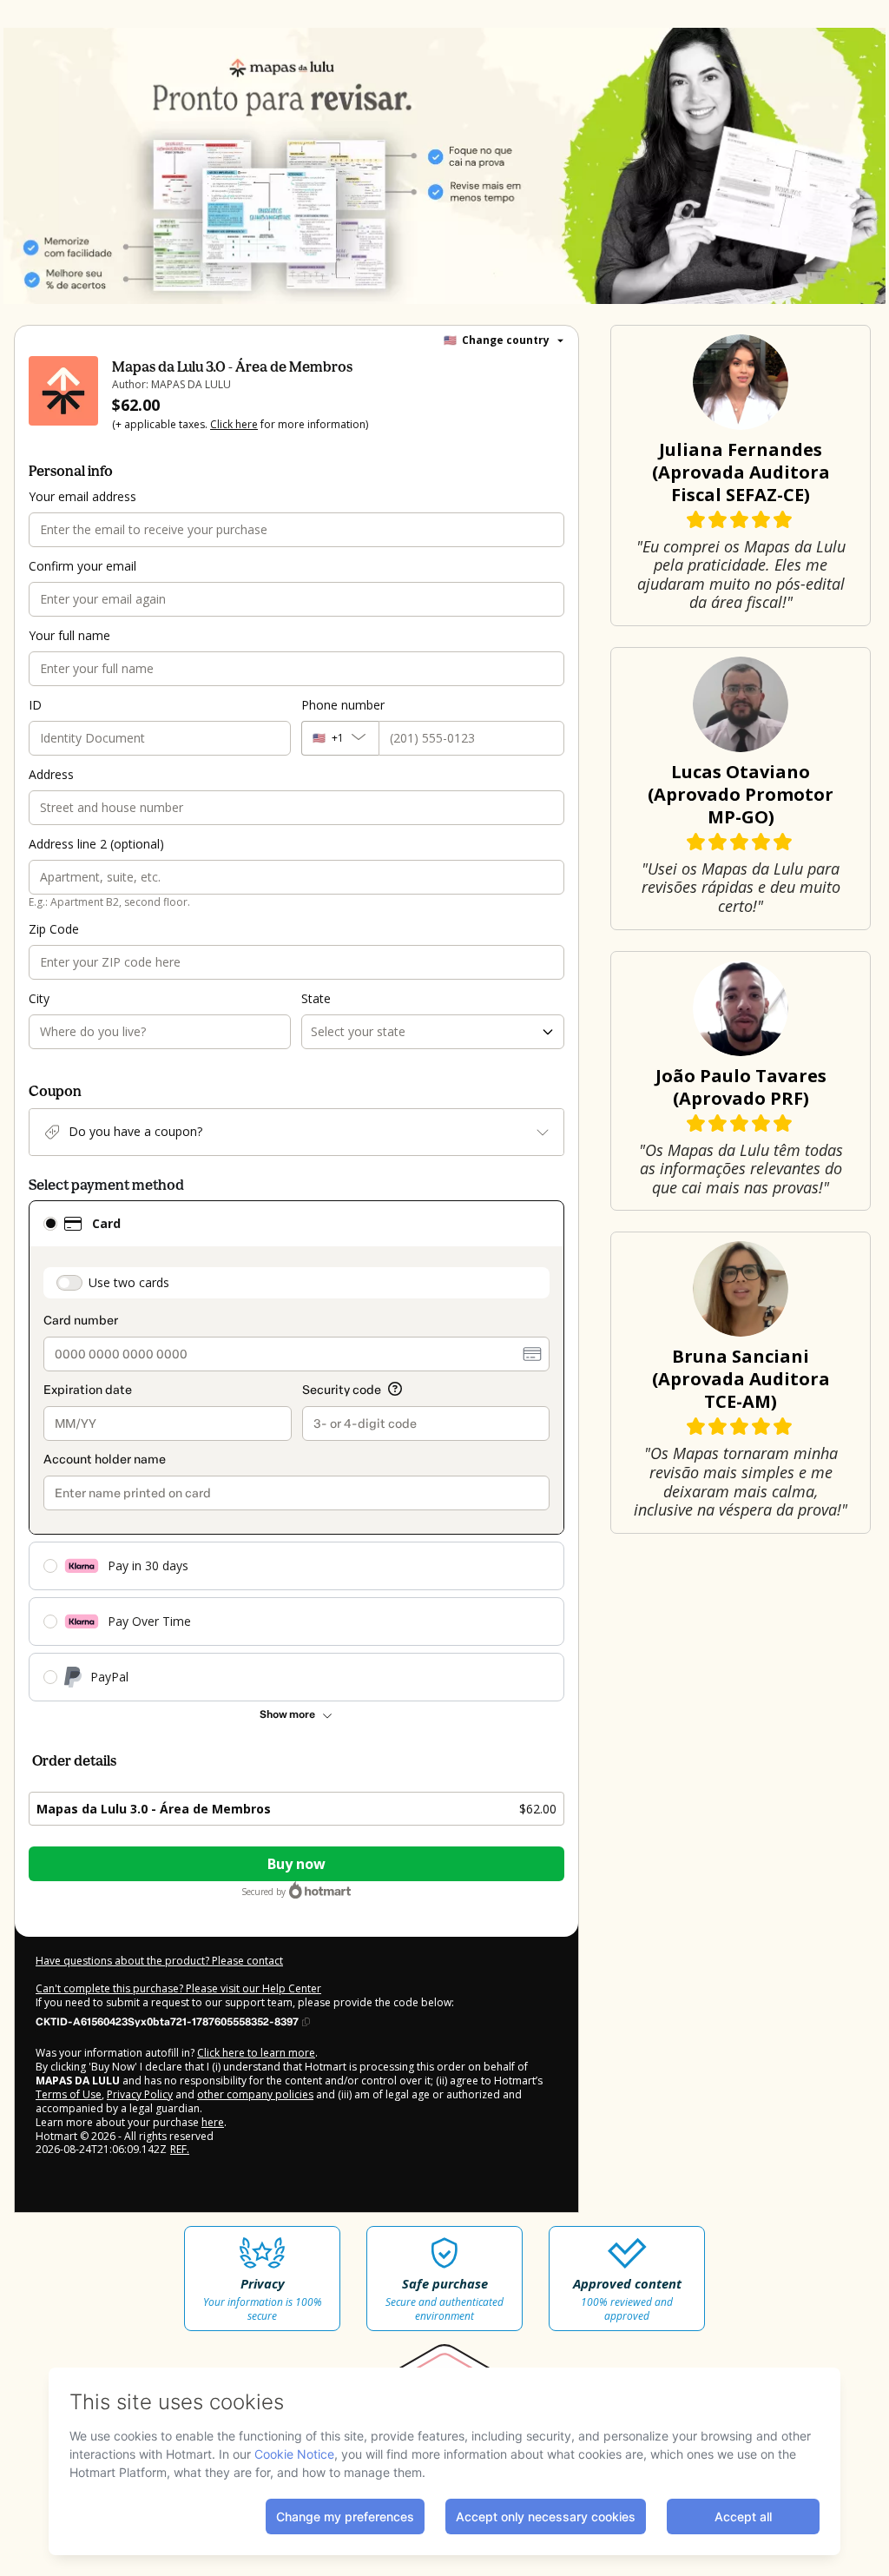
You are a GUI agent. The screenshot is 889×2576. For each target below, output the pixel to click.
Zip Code (54, 929)
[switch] (69, 1283)
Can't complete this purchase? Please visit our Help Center (178, 1988)
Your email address (82, 496)
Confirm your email (82, 566)
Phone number (343, 705)
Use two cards (129, 1282)
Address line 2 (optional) (96, 844)
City (39, 998)
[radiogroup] (296, 1451)
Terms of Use (69, 2094)
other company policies (255, 2094)
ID (35, 705)
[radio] (50, 1224)
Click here (234, 424)
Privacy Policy (140, 2094)
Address (51, 774)
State (316, 998)
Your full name (69, 635)
